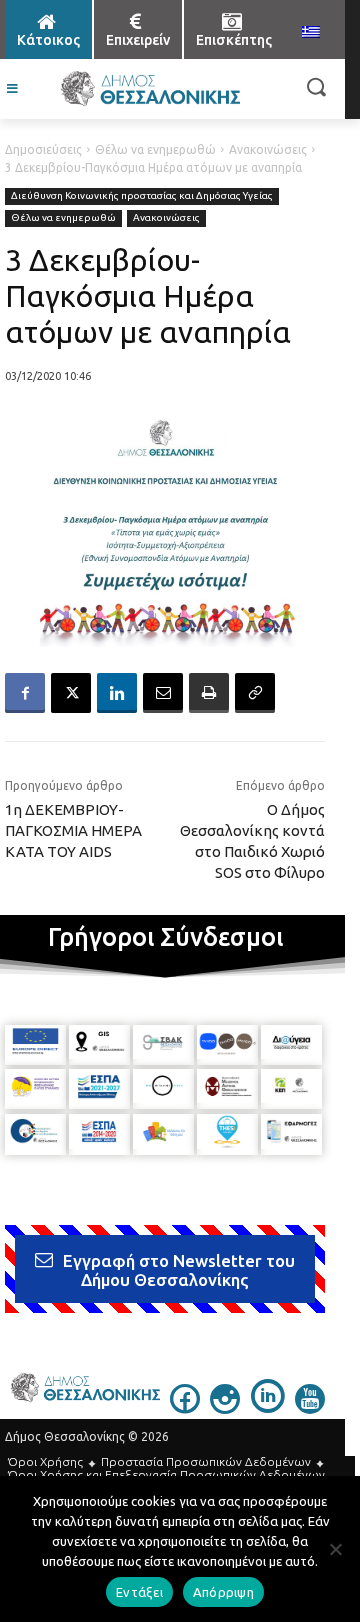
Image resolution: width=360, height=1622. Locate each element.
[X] (71, 693)
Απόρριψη (223, 1592)
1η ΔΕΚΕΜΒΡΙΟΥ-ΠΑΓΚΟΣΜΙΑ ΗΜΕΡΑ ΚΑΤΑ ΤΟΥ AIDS (73, 830)
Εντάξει (139, 1592)
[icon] (185, 1408)
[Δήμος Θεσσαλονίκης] (150, 89)
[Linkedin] (117, 693)
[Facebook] (25, 693)
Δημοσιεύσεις (43, 149)
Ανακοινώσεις (268, 149)
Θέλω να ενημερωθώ (155, 149)
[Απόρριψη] (335, 1549)
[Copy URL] (255, 693)
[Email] (163, 693)
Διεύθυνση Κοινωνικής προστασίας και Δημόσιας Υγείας (142, 195)
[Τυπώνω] (209, 693)
